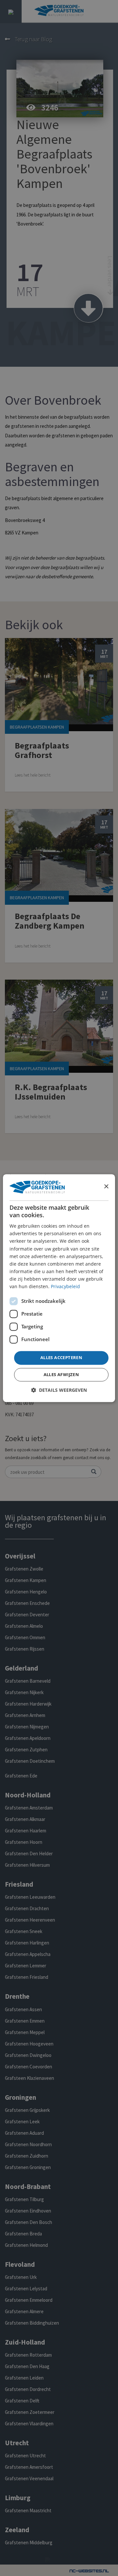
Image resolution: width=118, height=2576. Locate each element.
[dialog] (59, 1288)
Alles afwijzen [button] (61, 1374)
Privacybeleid (65, 1286)
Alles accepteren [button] (61, 1358)
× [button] (106, 1187)
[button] (59, 1390)
